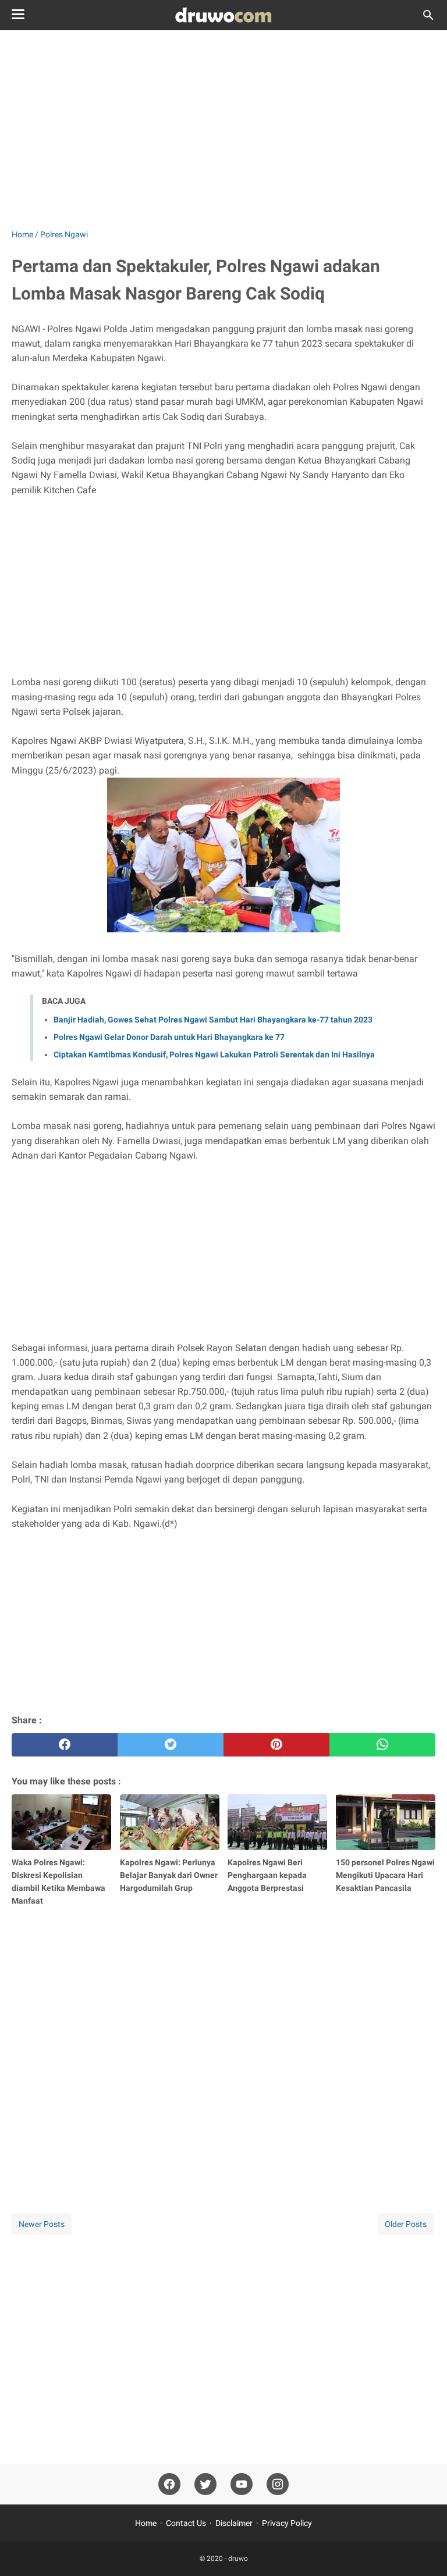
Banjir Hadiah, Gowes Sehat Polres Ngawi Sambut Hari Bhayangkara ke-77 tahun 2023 (213, 1020)
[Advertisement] (223, 129)
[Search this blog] (428, 15)
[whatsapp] (382, 1745)
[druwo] (223, 15)
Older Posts (406, 2224)
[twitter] (171, 1745)
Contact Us (186, 2523)
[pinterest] (276, 1745)
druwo (238, 2559)
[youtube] (242, 2484)
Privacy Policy (287, 2523)
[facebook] (65, 1745)
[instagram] (278, 2484)
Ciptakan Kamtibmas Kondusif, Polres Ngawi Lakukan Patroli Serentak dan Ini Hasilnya (214, 1054)
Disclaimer (234, 2523)
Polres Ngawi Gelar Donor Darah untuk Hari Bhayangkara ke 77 (169, 1037)
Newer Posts (42, 2224)
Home (146, 2523)
